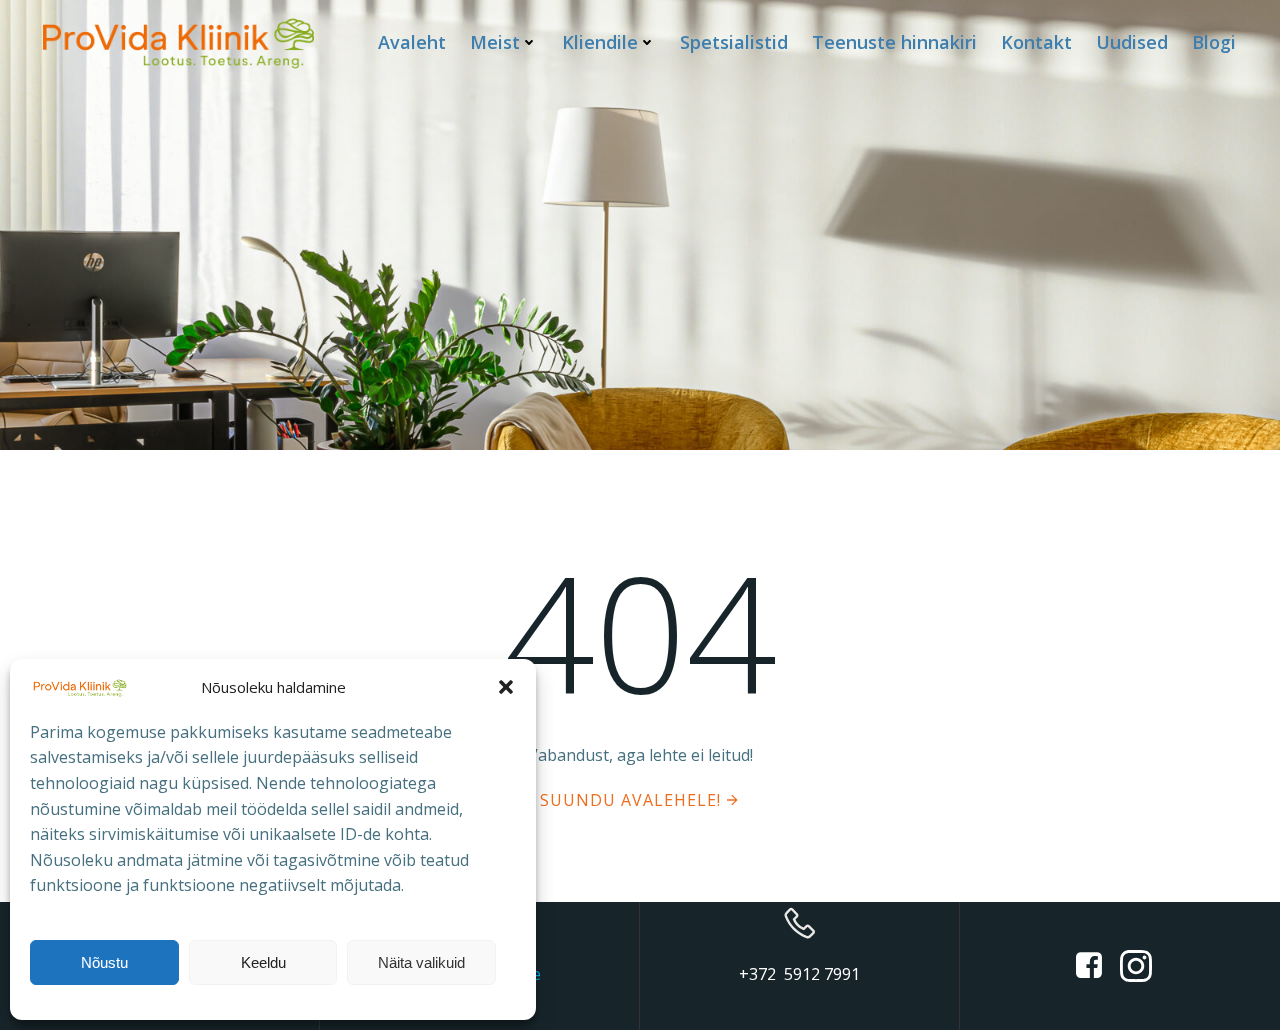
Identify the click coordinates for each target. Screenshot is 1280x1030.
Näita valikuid (421, 962)
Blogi (1214, 42)
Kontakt (1036, 42)
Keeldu (263, 962)
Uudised (1132, 42)
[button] (506, 687)
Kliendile (600, 42)
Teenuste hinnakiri (894, 42)
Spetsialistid (734, 42)
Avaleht (412, 42)
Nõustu (104, 962)
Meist (495, 42)
